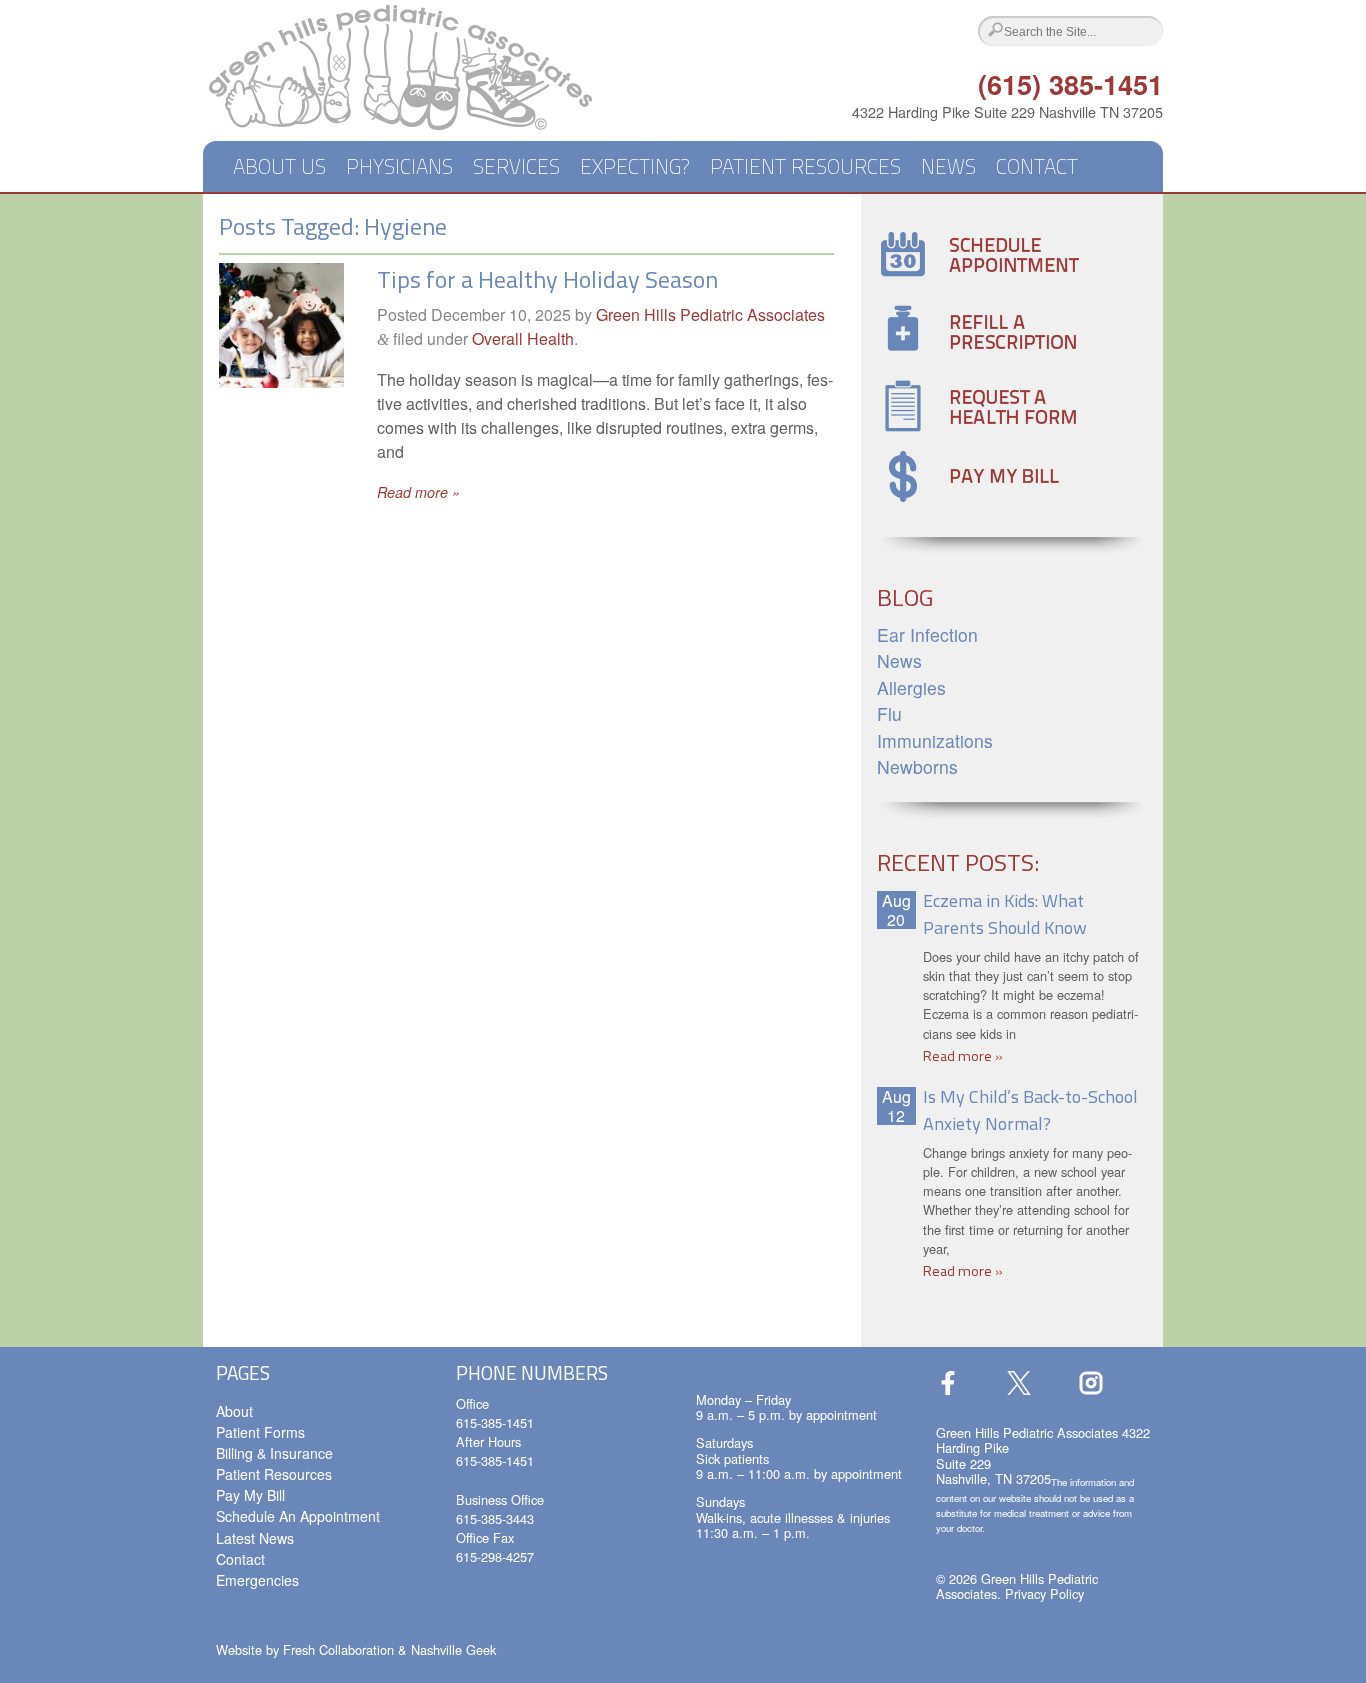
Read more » (418, 492)
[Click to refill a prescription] (980, 355)
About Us (279, 166)
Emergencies (257, 1580)
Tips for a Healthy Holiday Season (547, 279)
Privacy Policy (1044, 1593)
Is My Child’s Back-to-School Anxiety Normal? (1030, 1110)
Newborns (917, 766)
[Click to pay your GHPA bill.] (980, 500)
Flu (889, 713)
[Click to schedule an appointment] (980, 279)
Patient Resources (805, 166)
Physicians (399, 166)
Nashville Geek (453, 1649)
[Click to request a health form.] (980, 433)
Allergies (911, 687)
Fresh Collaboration (338, 1649)
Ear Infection (927, 634)
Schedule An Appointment (298, 1516)
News (948, 166)
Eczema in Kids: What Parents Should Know (1005, 914)
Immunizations (935, 740)
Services (516, 166)
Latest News (255, 1538)
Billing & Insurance (274, 1453)
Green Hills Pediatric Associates (710, 314)
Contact (1037, 166)
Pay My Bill (250, 1495)
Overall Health (523, 338)
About (234, 1411)
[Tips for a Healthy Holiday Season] (281, 381)
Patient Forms (260, 1432)
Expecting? (635, 166)
